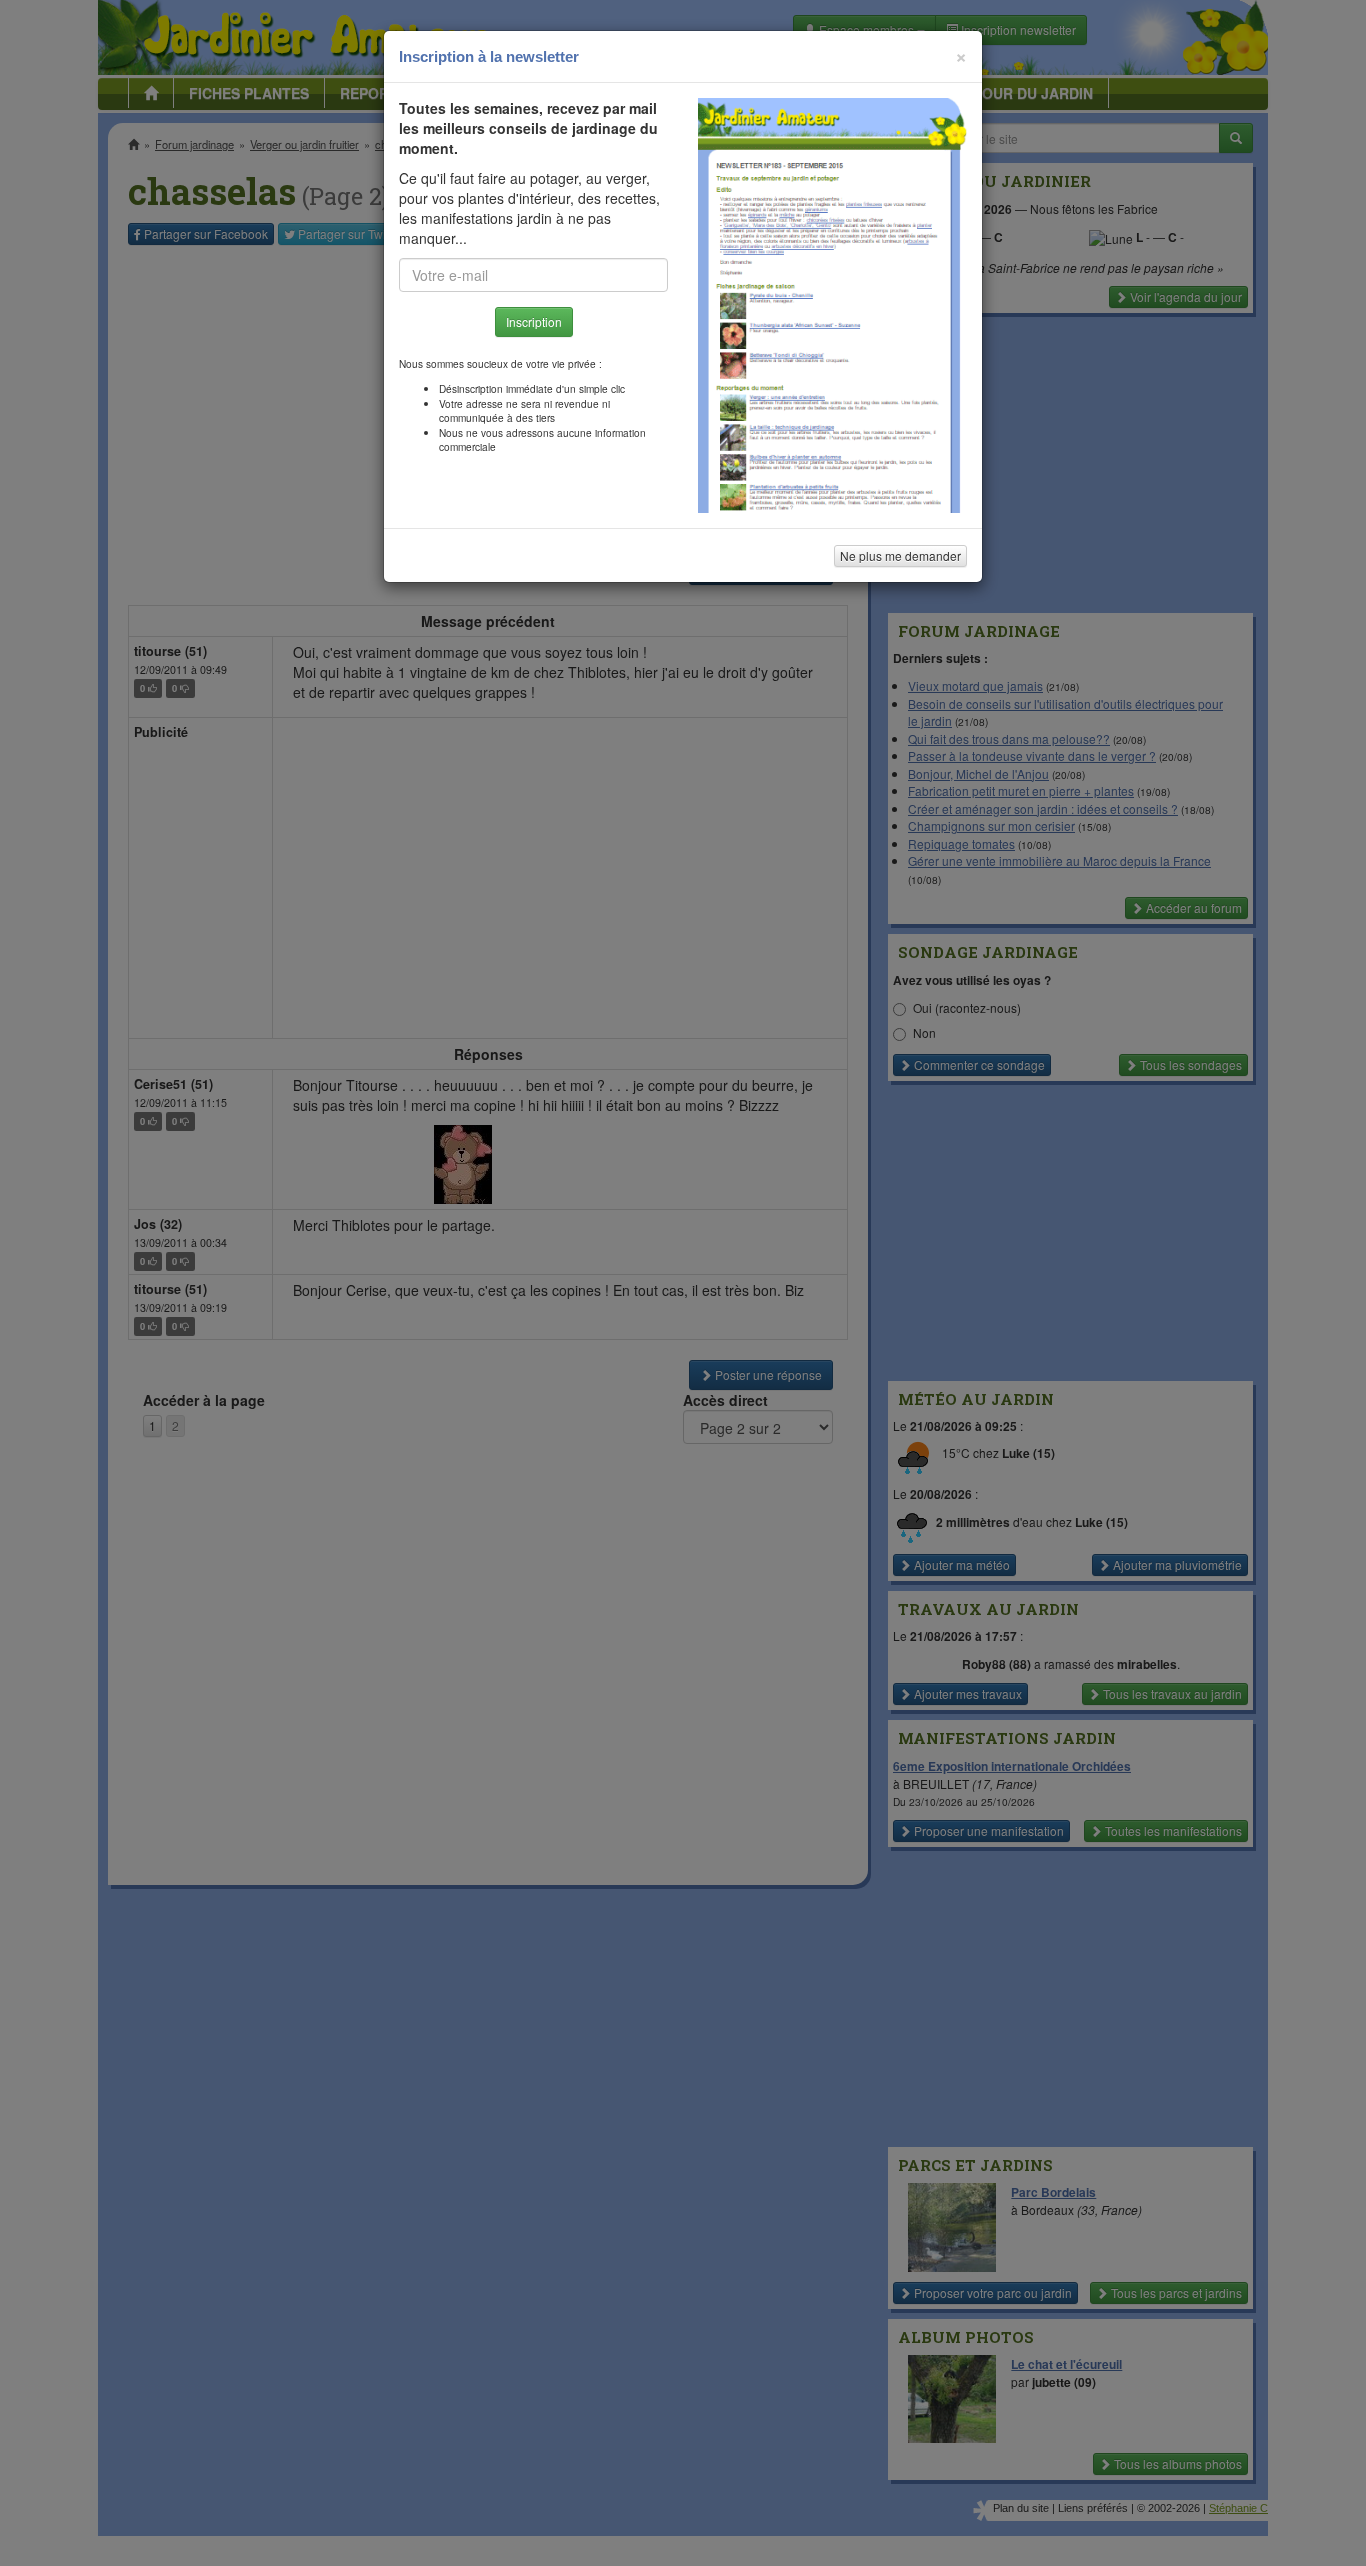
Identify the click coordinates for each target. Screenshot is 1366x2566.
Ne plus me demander (900, 555)
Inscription (534, 321)
